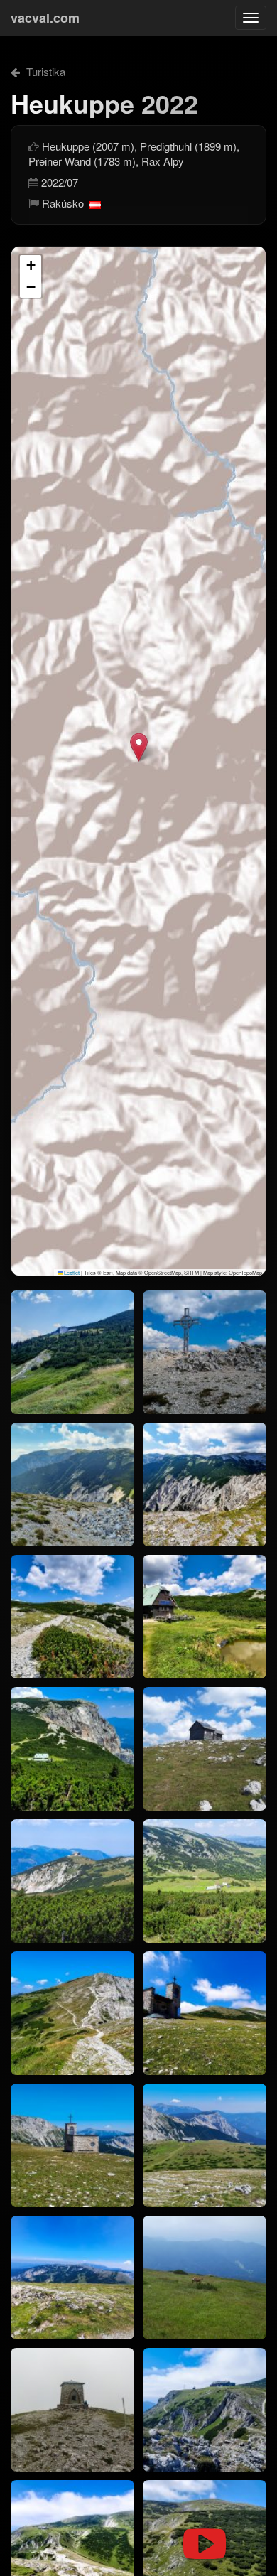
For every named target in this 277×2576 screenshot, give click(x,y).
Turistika (44, 71)
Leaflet (71, 1272)
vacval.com (45, 18)
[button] (139, 747)
